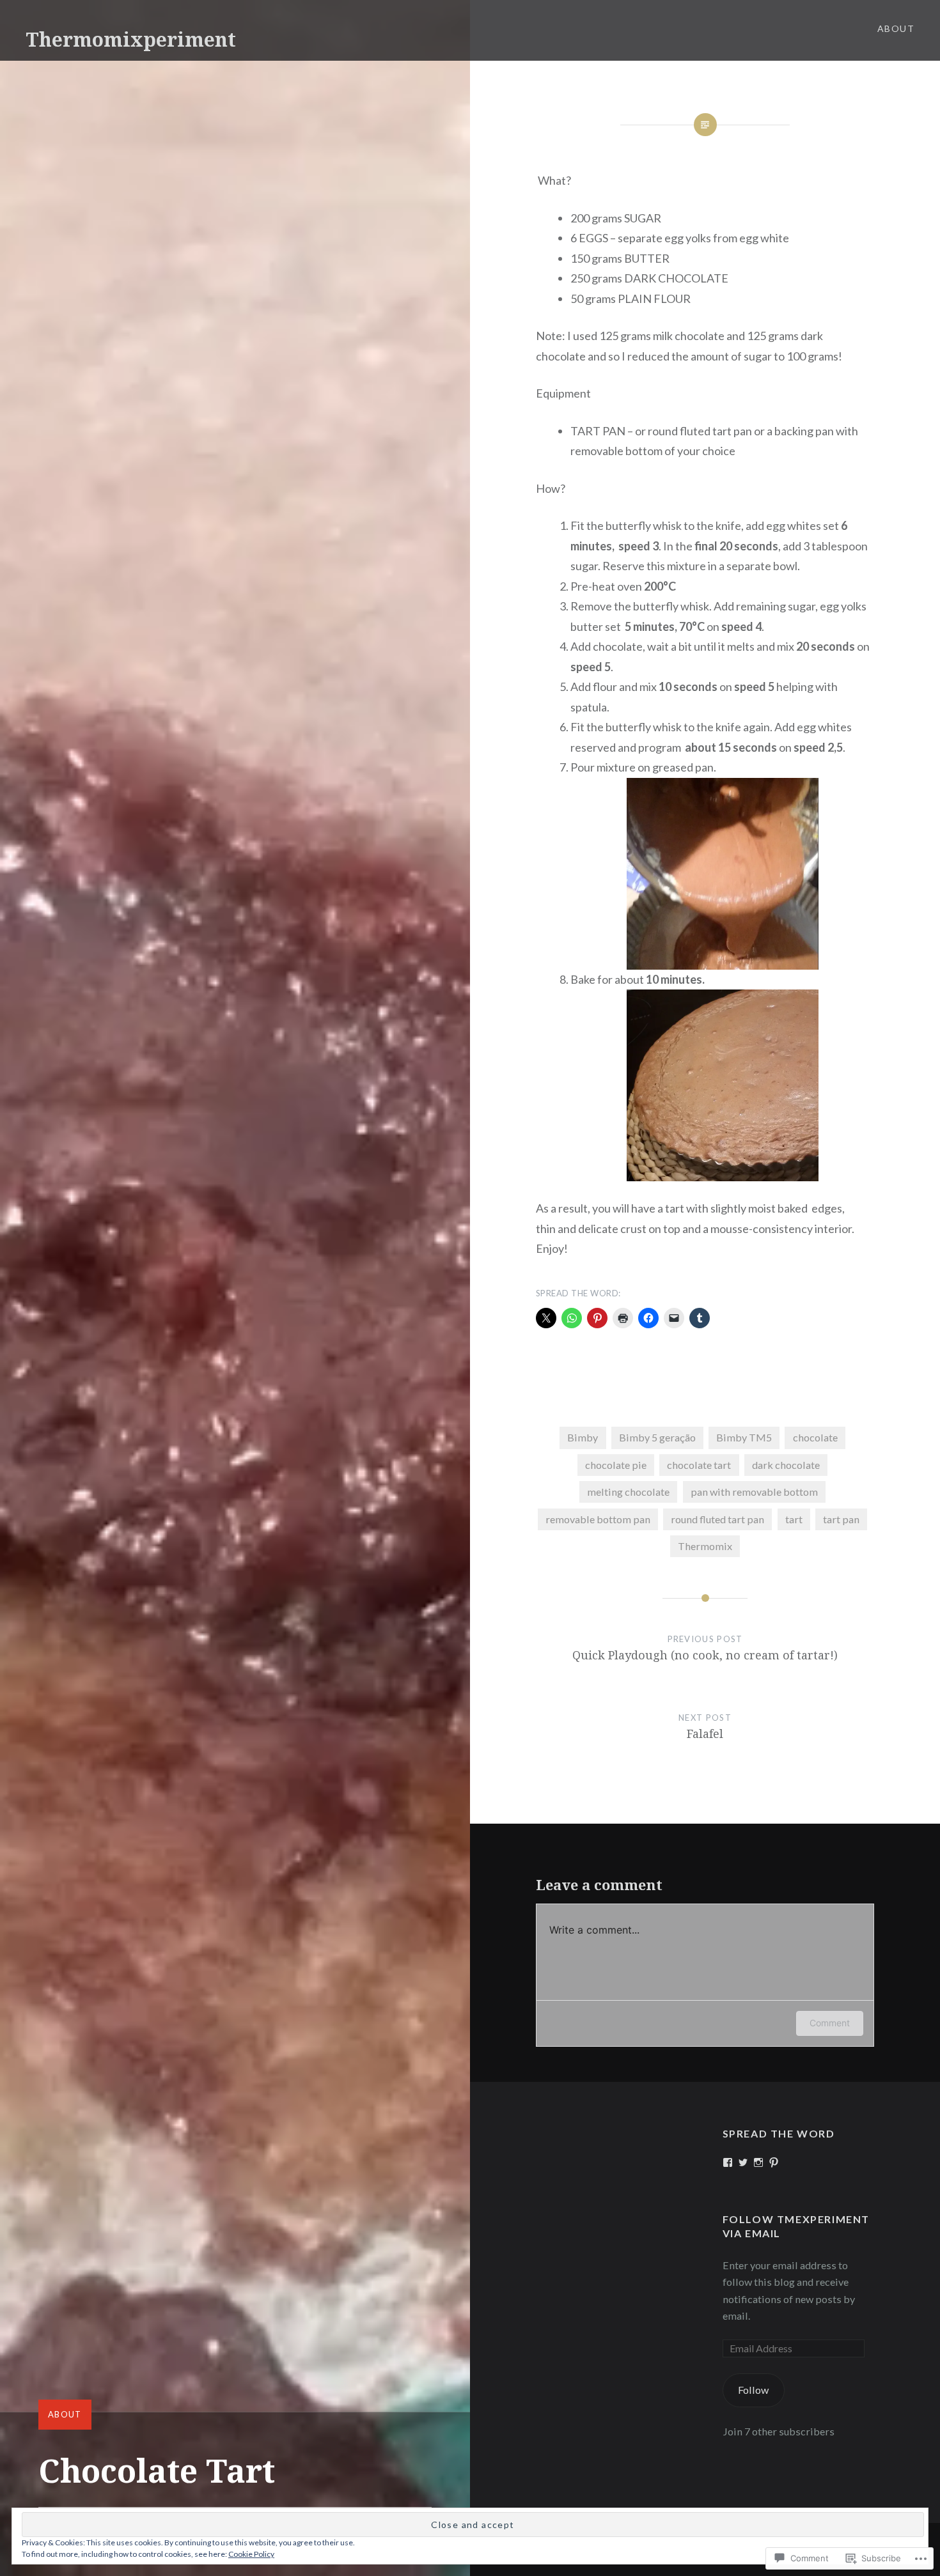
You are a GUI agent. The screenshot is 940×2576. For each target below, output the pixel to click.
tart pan (841, 1519)
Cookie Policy (251, 2554)
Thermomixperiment (131, 39)
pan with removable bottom (754, 1492)
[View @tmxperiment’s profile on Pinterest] (774, 2162)
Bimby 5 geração (657, 1437)
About (896, 28)
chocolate (815, 1437)
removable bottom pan (598, 1519)
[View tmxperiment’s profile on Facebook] (728, 2162)
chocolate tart (699, 1465)
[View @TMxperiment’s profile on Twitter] (743, 2162)
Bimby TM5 (744, 1437)
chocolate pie (616, 1465)
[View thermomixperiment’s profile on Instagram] (758, 2162)
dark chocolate (786, 1465)
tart (794, 1519)
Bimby (583, 1437)
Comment (830, 2023)
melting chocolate (628, 1492)
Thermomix (705, 1546)
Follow (753, 2390)
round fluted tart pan (717, 1519)
